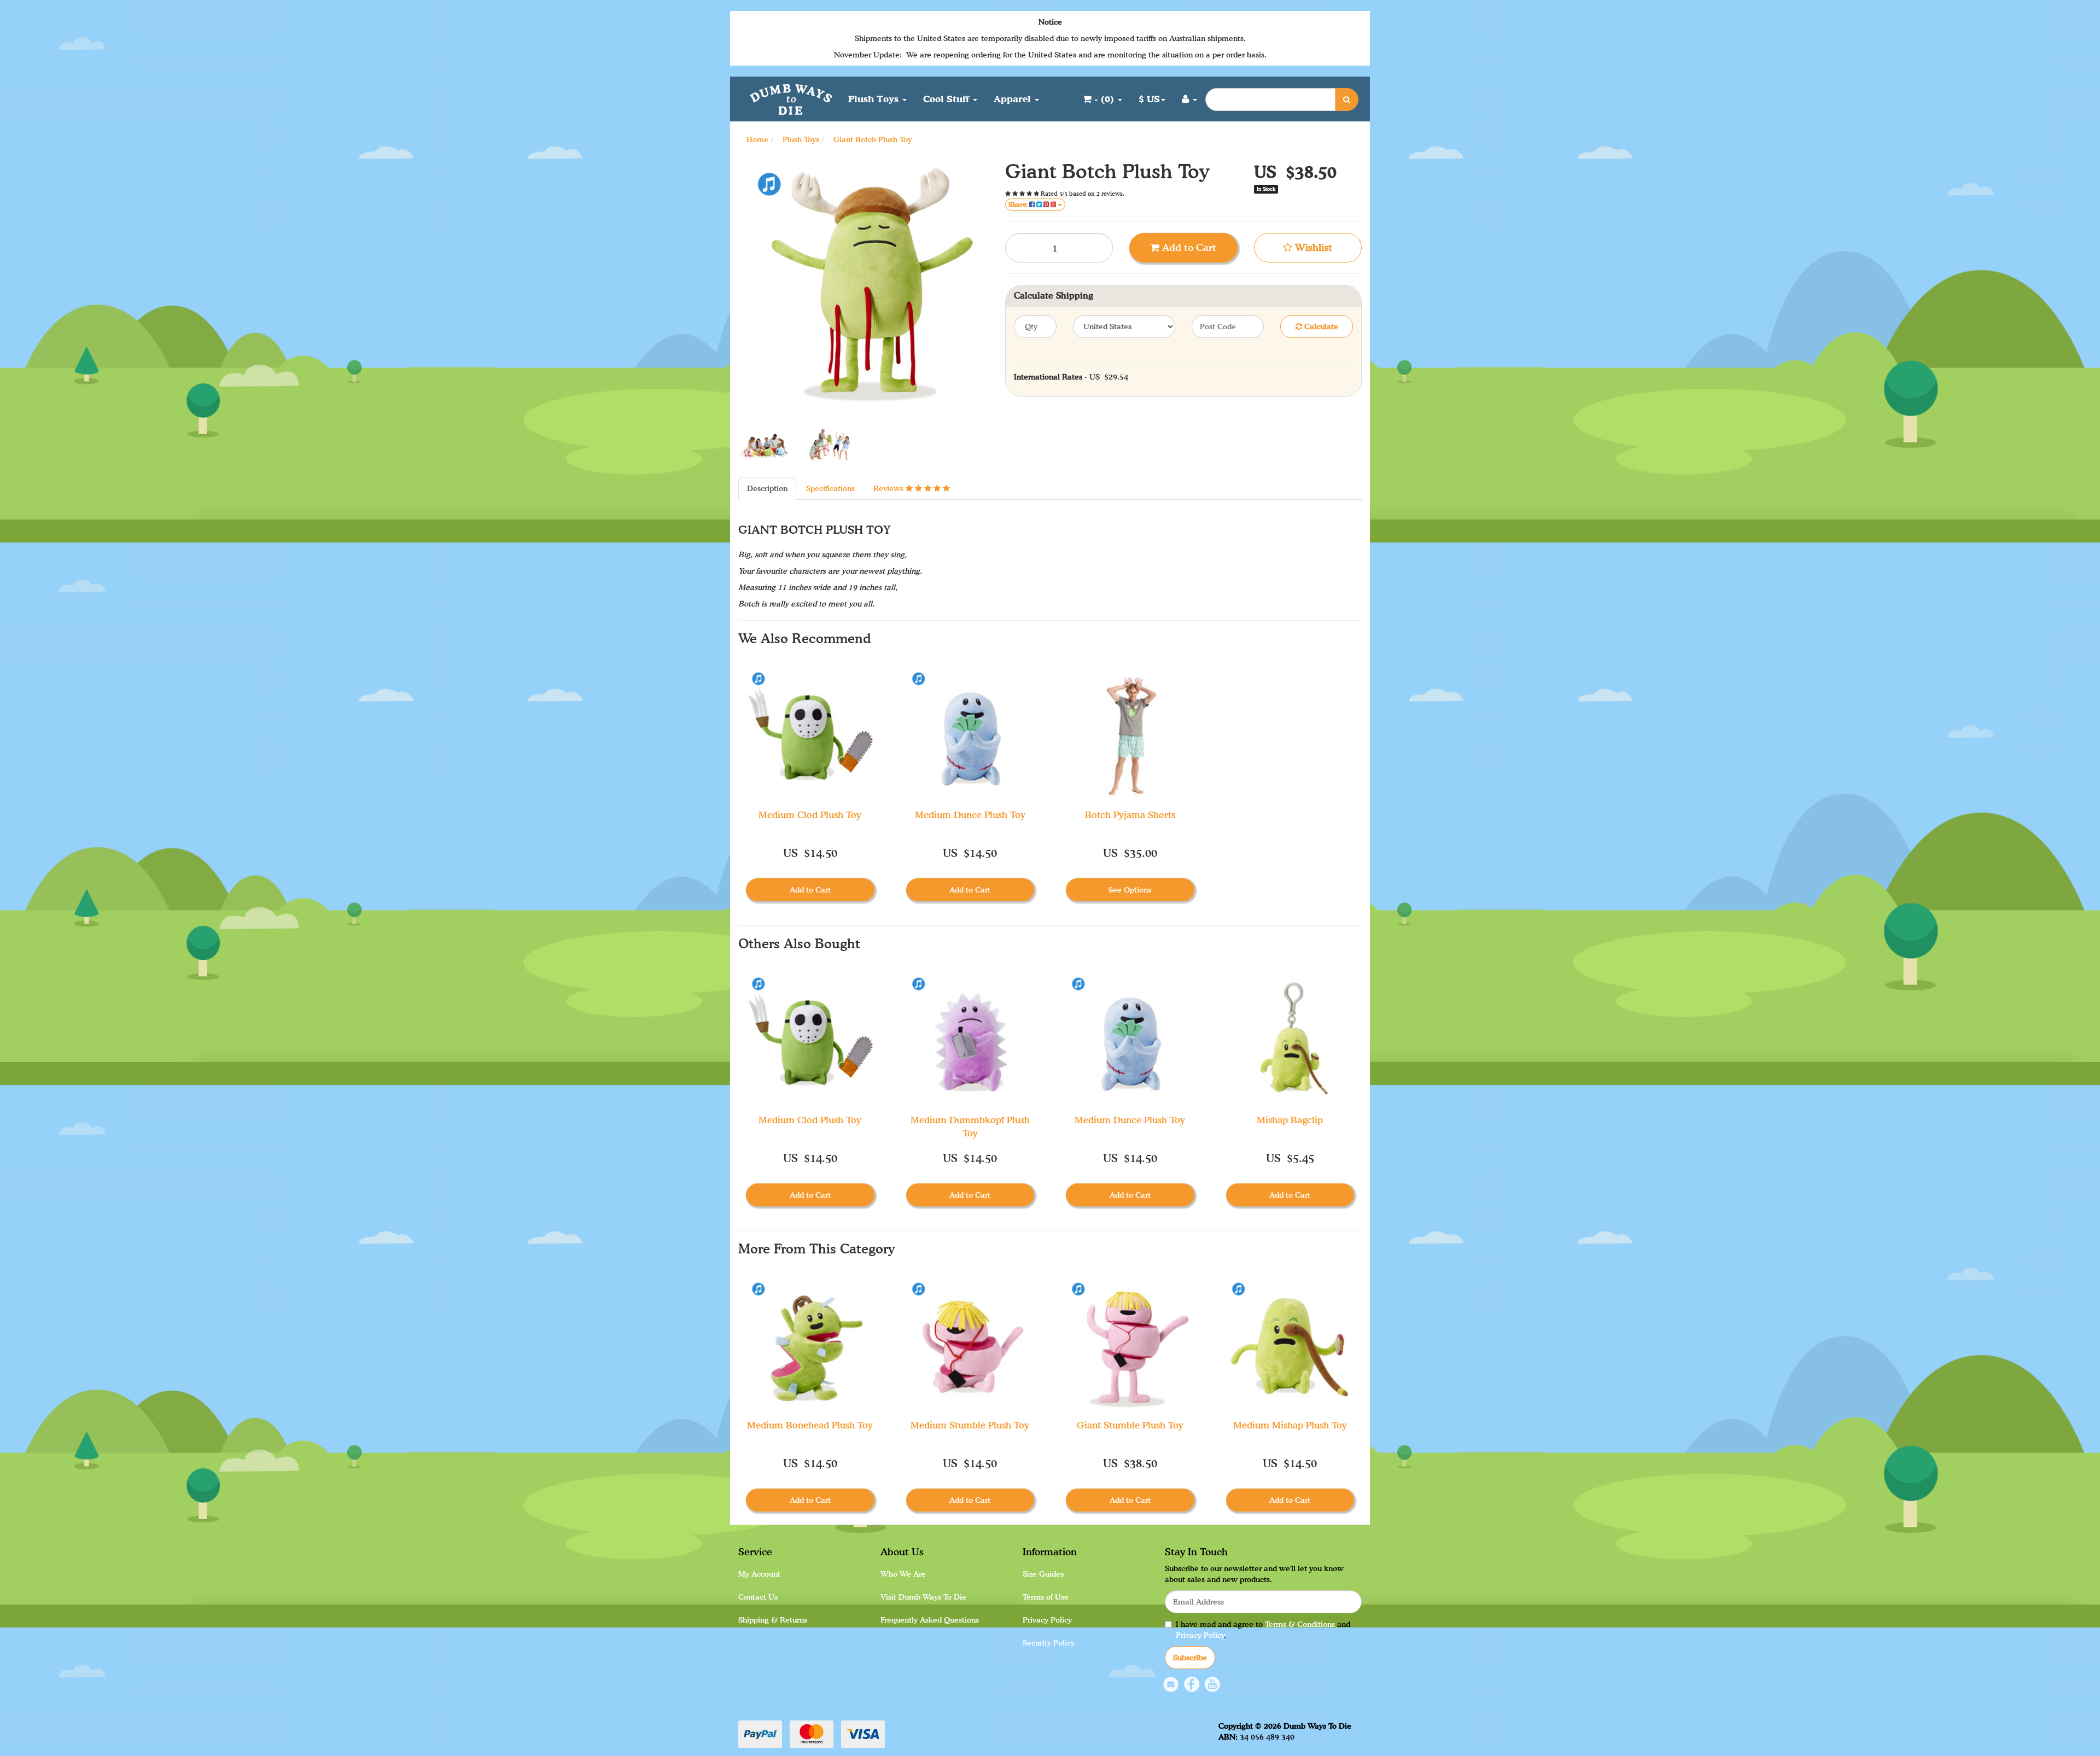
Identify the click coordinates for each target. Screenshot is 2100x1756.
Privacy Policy (1047, 1620)
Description (767, 488)
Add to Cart (1188, 247)
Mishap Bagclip (1290, 1120)
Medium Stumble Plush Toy (970, 1425)
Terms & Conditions (1300, 1624)
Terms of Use (1046, 1597)
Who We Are (903, 1574)
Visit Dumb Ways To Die (923, 1597)
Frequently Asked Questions (930, 1620)
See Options (1130, 889)
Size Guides (1043, 1574)
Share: (1019, 204)
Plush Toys (875, 99)
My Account (759, 1574)
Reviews (889, 488)
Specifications (830, 488)
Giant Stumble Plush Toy (1130, 1425)
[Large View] (763, 447)
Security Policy (1049, 1643)
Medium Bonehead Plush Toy (810, 1425)
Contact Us (758, 1597)
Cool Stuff (947, 99)
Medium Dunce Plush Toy (970, 815)
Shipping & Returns (773, 1620)
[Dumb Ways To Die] (791, 98)
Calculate (1320, 326)
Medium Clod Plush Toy (810, 815)
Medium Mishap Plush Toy (1290, 1425)
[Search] (1347, 100)
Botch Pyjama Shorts (1130, 815)
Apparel (1014, 99)
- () (1104, 99)
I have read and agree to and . (1263, 1629)
